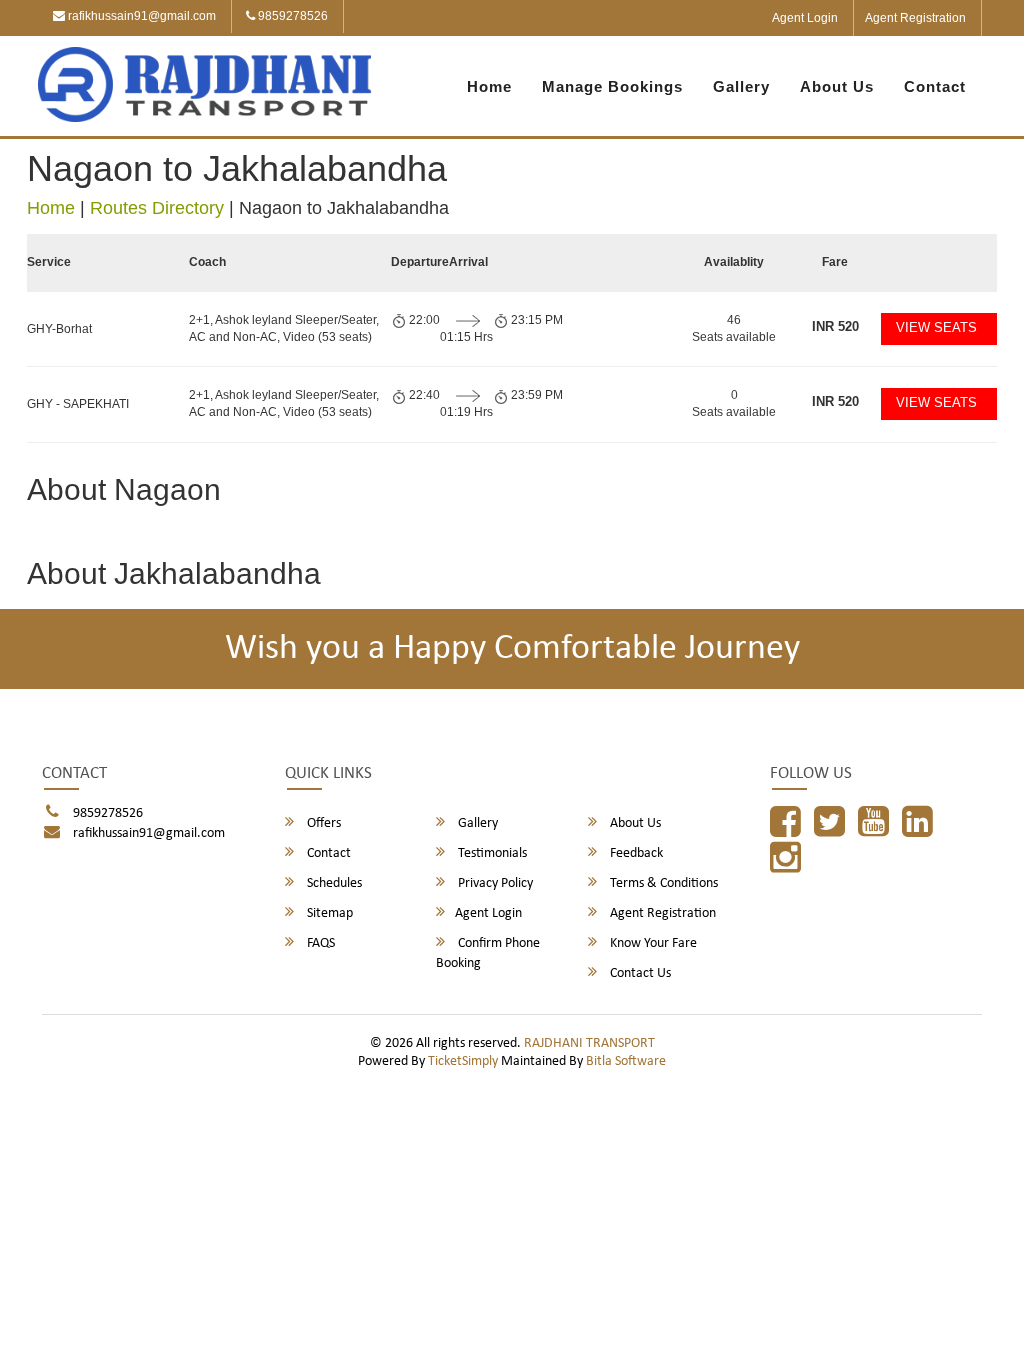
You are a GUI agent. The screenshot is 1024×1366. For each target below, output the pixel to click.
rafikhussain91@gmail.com (140, 16)
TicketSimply (463, 1061)
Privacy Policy (494, 883)
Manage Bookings (612, 86)
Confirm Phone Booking (488, 953)
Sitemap (328, 913)
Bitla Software (626, 1061)
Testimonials (491, 853)
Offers (322, 823)
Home (489, 86)
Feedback (635, 853)
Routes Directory (157, 208)
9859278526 (291, 16)
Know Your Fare (652, 943)
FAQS (319, 943)
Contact (935, 86)
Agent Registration (915, 18)
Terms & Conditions (662, 883)
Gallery (741, 86)
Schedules (333, 883)
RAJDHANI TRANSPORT (589, 1043)
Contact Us (639, 973)
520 (835, 326)
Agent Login (805, 18)
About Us (837, 86)
